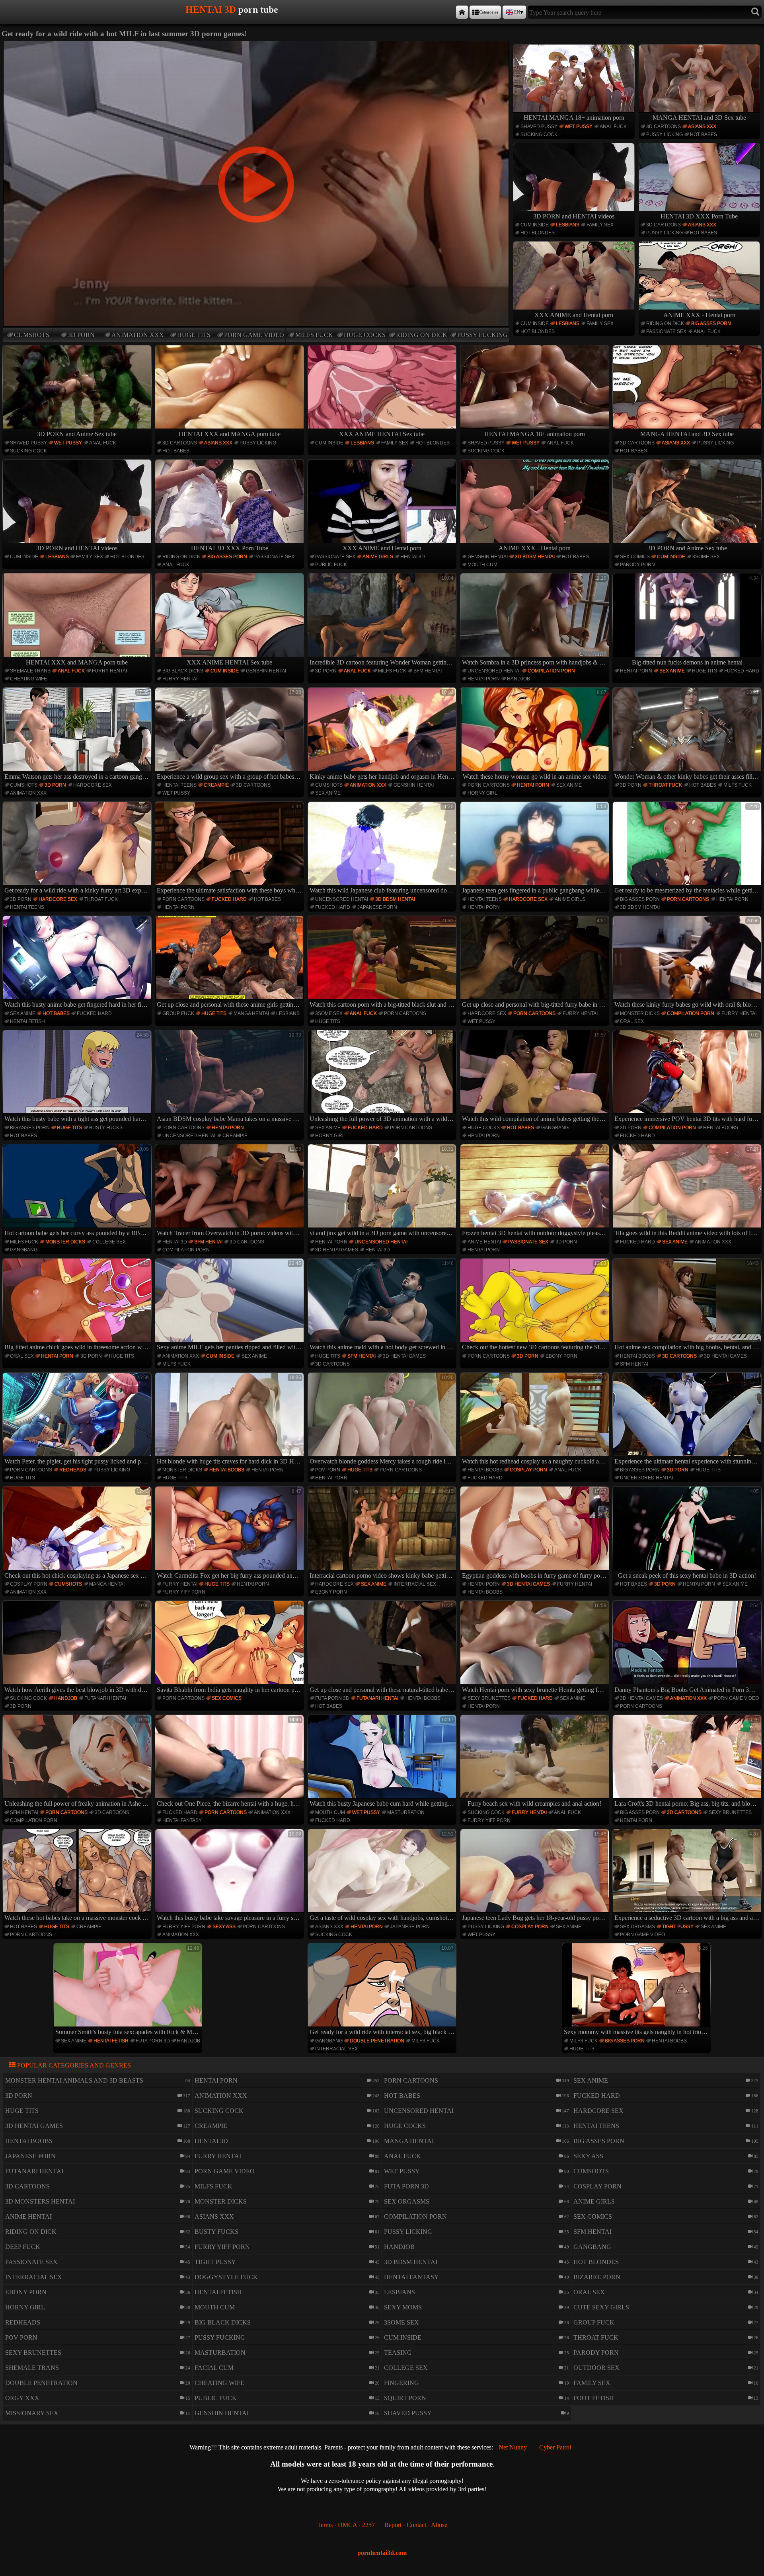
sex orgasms (637, 1927)
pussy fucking (482, 335)
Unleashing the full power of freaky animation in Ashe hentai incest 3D (78, 1762)
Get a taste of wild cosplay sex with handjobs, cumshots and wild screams (383, 1876)
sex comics (635, 557)
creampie (216, 785)
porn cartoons (489, 785)
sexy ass (224, 1927)
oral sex (632, 1021)
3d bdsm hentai (535, 557)
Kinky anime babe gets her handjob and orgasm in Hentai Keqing (383, 735)
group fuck (178, 1013)
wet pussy (579, 127)
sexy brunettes (489, 1698)
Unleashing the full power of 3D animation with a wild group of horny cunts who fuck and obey (383, 1077)
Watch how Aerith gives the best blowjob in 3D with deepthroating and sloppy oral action (78, 1648)
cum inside (535, 225)
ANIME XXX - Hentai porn (699, 315)
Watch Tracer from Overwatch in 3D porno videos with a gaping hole (230, 1191)
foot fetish (594, 2398)
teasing (398, 2353)
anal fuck (613, 127)
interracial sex (415, 1584)
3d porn (81, 335)
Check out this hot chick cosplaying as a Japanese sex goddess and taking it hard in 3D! (78, 1534)
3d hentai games (337, 1250)
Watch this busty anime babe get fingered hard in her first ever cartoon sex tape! (78, 963)
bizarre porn (597, 2277)
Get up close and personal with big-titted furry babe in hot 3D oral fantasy (535, 963)
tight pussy (678, 1927)
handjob (518, 679)
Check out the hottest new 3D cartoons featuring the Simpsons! (535, 1306)
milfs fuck (314, 335)
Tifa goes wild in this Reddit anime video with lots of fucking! (688, 1191)
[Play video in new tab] (256, 44)
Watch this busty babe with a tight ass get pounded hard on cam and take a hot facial (78, 1077)
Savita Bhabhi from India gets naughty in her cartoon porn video (230, 1648)
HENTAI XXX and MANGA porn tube (230, 434)
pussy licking (665, 134)
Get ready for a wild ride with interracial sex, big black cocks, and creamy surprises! (383, 1990)
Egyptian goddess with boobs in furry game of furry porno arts (535, 1534)
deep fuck (23, 2247)
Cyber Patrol (555, 2447)
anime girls (378, 557)
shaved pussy (539, 127)
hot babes (704, 134)
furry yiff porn (184, 1592)
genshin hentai (488, 557)
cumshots (32, 335)
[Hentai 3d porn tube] (462, 12)
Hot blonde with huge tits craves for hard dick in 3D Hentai (230, 1420)
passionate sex (666, 331)
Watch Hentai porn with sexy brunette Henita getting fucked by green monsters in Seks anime (535, 1648)
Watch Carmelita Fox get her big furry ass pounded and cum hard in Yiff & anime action (230, 1534)
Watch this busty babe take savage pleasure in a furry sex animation (230, 1876)
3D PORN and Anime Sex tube (77, 434)
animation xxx (138, 335)
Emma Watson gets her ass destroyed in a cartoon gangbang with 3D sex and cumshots (78, 735)
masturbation (406, 1812)
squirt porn (405, 2398)
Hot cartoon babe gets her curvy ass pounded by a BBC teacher (78, 1191)
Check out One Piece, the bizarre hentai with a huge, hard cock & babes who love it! (230, 1762)
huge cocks (365, 335)
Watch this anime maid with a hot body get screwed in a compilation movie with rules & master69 (383, 1306)
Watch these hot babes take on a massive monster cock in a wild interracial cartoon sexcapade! (78, 1876)
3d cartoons (664, 127)
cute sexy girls (601, 2307)
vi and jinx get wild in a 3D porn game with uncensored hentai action (383, 1191)
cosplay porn (528, 1470)
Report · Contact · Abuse (416, 2525)
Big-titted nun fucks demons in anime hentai (695, 620)
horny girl (482, 793)
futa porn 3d (332, 1698)
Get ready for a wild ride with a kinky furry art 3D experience (78, 849)
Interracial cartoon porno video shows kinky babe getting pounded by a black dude (383, 1534)
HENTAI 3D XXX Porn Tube (699, 216)
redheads (73, 1470)
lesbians (568, 225)
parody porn (637, 565)
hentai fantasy (182, 1820)
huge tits (194, 335)
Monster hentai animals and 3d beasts (74, 2080)
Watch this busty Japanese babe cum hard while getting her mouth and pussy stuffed (383, 1762)
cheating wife (28, 679)
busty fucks (106, 1128)
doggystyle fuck (226, 2277)
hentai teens (179, 785)
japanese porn (377, 907)
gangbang (555, 1128)
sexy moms (403, 2307)
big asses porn (711, 323)
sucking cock (539, 134)
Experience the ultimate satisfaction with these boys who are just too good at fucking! (230, 849)
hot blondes (538, 233)
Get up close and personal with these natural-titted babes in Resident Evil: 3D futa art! (383, 1648)
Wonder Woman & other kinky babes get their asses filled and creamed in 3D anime (688, 735)
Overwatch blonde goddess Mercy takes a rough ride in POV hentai (383, 1420)
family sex (600, 225)
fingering (401, 2383)
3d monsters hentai (40, 2201)
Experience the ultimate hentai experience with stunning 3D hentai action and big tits (688, 1420)
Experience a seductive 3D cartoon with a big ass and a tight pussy (688, 1876)
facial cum (214, 2368)
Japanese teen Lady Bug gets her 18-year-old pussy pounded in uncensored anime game (535, 1876)
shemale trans (30, 671)
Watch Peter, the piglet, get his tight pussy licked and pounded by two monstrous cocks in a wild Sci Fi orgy (78, 1420)
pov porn (328, 1470)
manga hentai (251, 1013)
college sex (109, 1242)
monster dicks (640, 1013)
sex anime (672, 671)
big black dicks (183, 671)
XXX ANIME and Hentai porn (574, 315)
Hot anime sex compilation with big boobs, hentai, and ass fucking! (688, 1306)
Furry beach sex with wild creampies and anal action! (537, 1762)
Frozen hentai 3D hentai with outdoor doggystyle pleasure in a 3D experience (535, 1191)
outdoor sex (596, 2368)
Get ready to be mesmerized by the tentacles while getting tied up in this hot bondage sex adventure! (688, 849)
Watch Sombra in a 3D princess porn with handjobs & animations (535, 620)
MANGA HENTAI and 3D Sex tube (699, 118)
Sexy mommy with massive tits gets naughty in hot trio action (637, 1990)
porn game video (254, 335)
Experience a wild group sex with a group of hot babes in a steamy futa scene (230, 735)
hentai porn (484, 679)
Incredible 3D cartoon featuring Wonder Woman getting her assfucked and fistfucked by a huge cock (383, 620)
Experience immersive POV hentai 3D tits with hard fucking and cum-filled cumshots (688, 1077)
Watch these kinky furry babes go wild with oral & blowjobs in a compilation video (688, 963)
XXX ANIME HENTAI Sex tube (382, 434)
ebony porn (561, 1356)
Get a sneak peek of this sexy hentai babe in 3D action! (688, 1534)
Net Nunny (513, 2447)
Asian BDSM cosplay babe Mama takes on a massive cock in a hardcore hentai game (230, 1077)
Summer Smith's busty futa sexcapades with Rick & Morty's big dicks (129, 1990)
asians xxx (702, 127)
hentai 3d (413, 557)
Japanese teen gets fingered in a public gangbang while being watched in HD (535, 849)
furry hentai (109, 671)
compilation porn (551, 671)
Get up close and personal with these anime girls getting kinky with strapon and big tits (230, 963)
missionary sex (32, 2413)
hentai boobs (721, 1128)
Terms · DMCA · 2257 (346, 2525)
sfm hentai (428, 671)
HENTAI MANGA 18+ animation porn (574, 118)
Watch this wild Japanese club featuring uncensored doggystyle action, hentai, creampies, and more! (383, 849)
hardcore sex (93, 785)
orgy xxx (22, 2398)
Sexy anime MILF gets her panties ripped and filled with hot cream (230, 1306)
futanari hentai (105, 1698)
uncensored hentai (494, 671)
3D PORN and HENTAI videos (574, 216)
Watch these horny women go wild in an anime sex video (535, 735)
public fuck (331, 565)
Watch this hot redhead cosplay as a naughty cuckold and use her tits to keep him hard (535, 1420)
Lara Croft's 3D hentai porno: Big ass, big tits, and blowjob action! (688, 1762)
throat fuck (665, 785)
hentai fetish (27, 1021)
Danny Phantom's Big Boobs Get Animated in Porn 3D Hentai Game (688, 1648)
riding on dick (422, 335)
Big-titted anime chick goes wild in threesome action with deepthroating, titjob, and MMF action (78, 1306)
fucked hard (742, 671)
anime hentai (484, 1242)
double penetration (377, 2041)
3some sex (706, 557)
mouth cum (482, 565)
